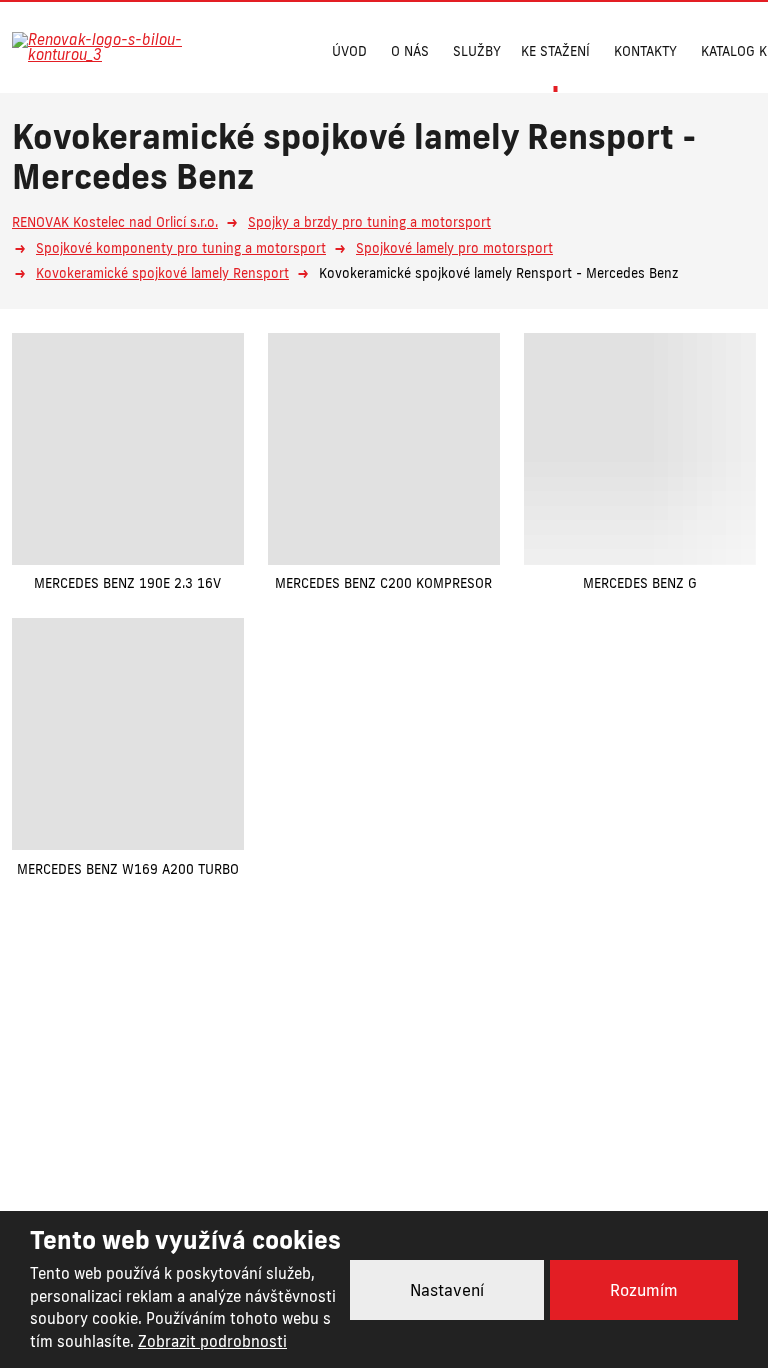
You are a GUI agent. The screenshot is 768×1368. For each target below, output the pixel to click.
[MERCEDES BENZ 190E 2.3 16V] (128, 449)
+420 (299, 1119)
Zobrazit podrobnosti (212, 1341)
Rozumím (644, 1290)
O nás (410, 51)
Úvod (349, 51)
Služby (477, 51)
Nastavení (447, 1290)
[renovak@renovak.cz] (288, 49)
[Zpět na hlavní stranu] (112, 47)
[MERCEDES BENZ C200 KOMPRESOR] (384, 449)
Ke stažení (555, 51)
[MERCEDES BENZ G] (640, 449)
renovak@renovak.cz (488, 1119)
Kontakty (645, 51)
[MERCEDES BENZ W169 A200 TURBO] (128, 734)
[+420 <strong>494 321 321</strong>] (249, 49)
